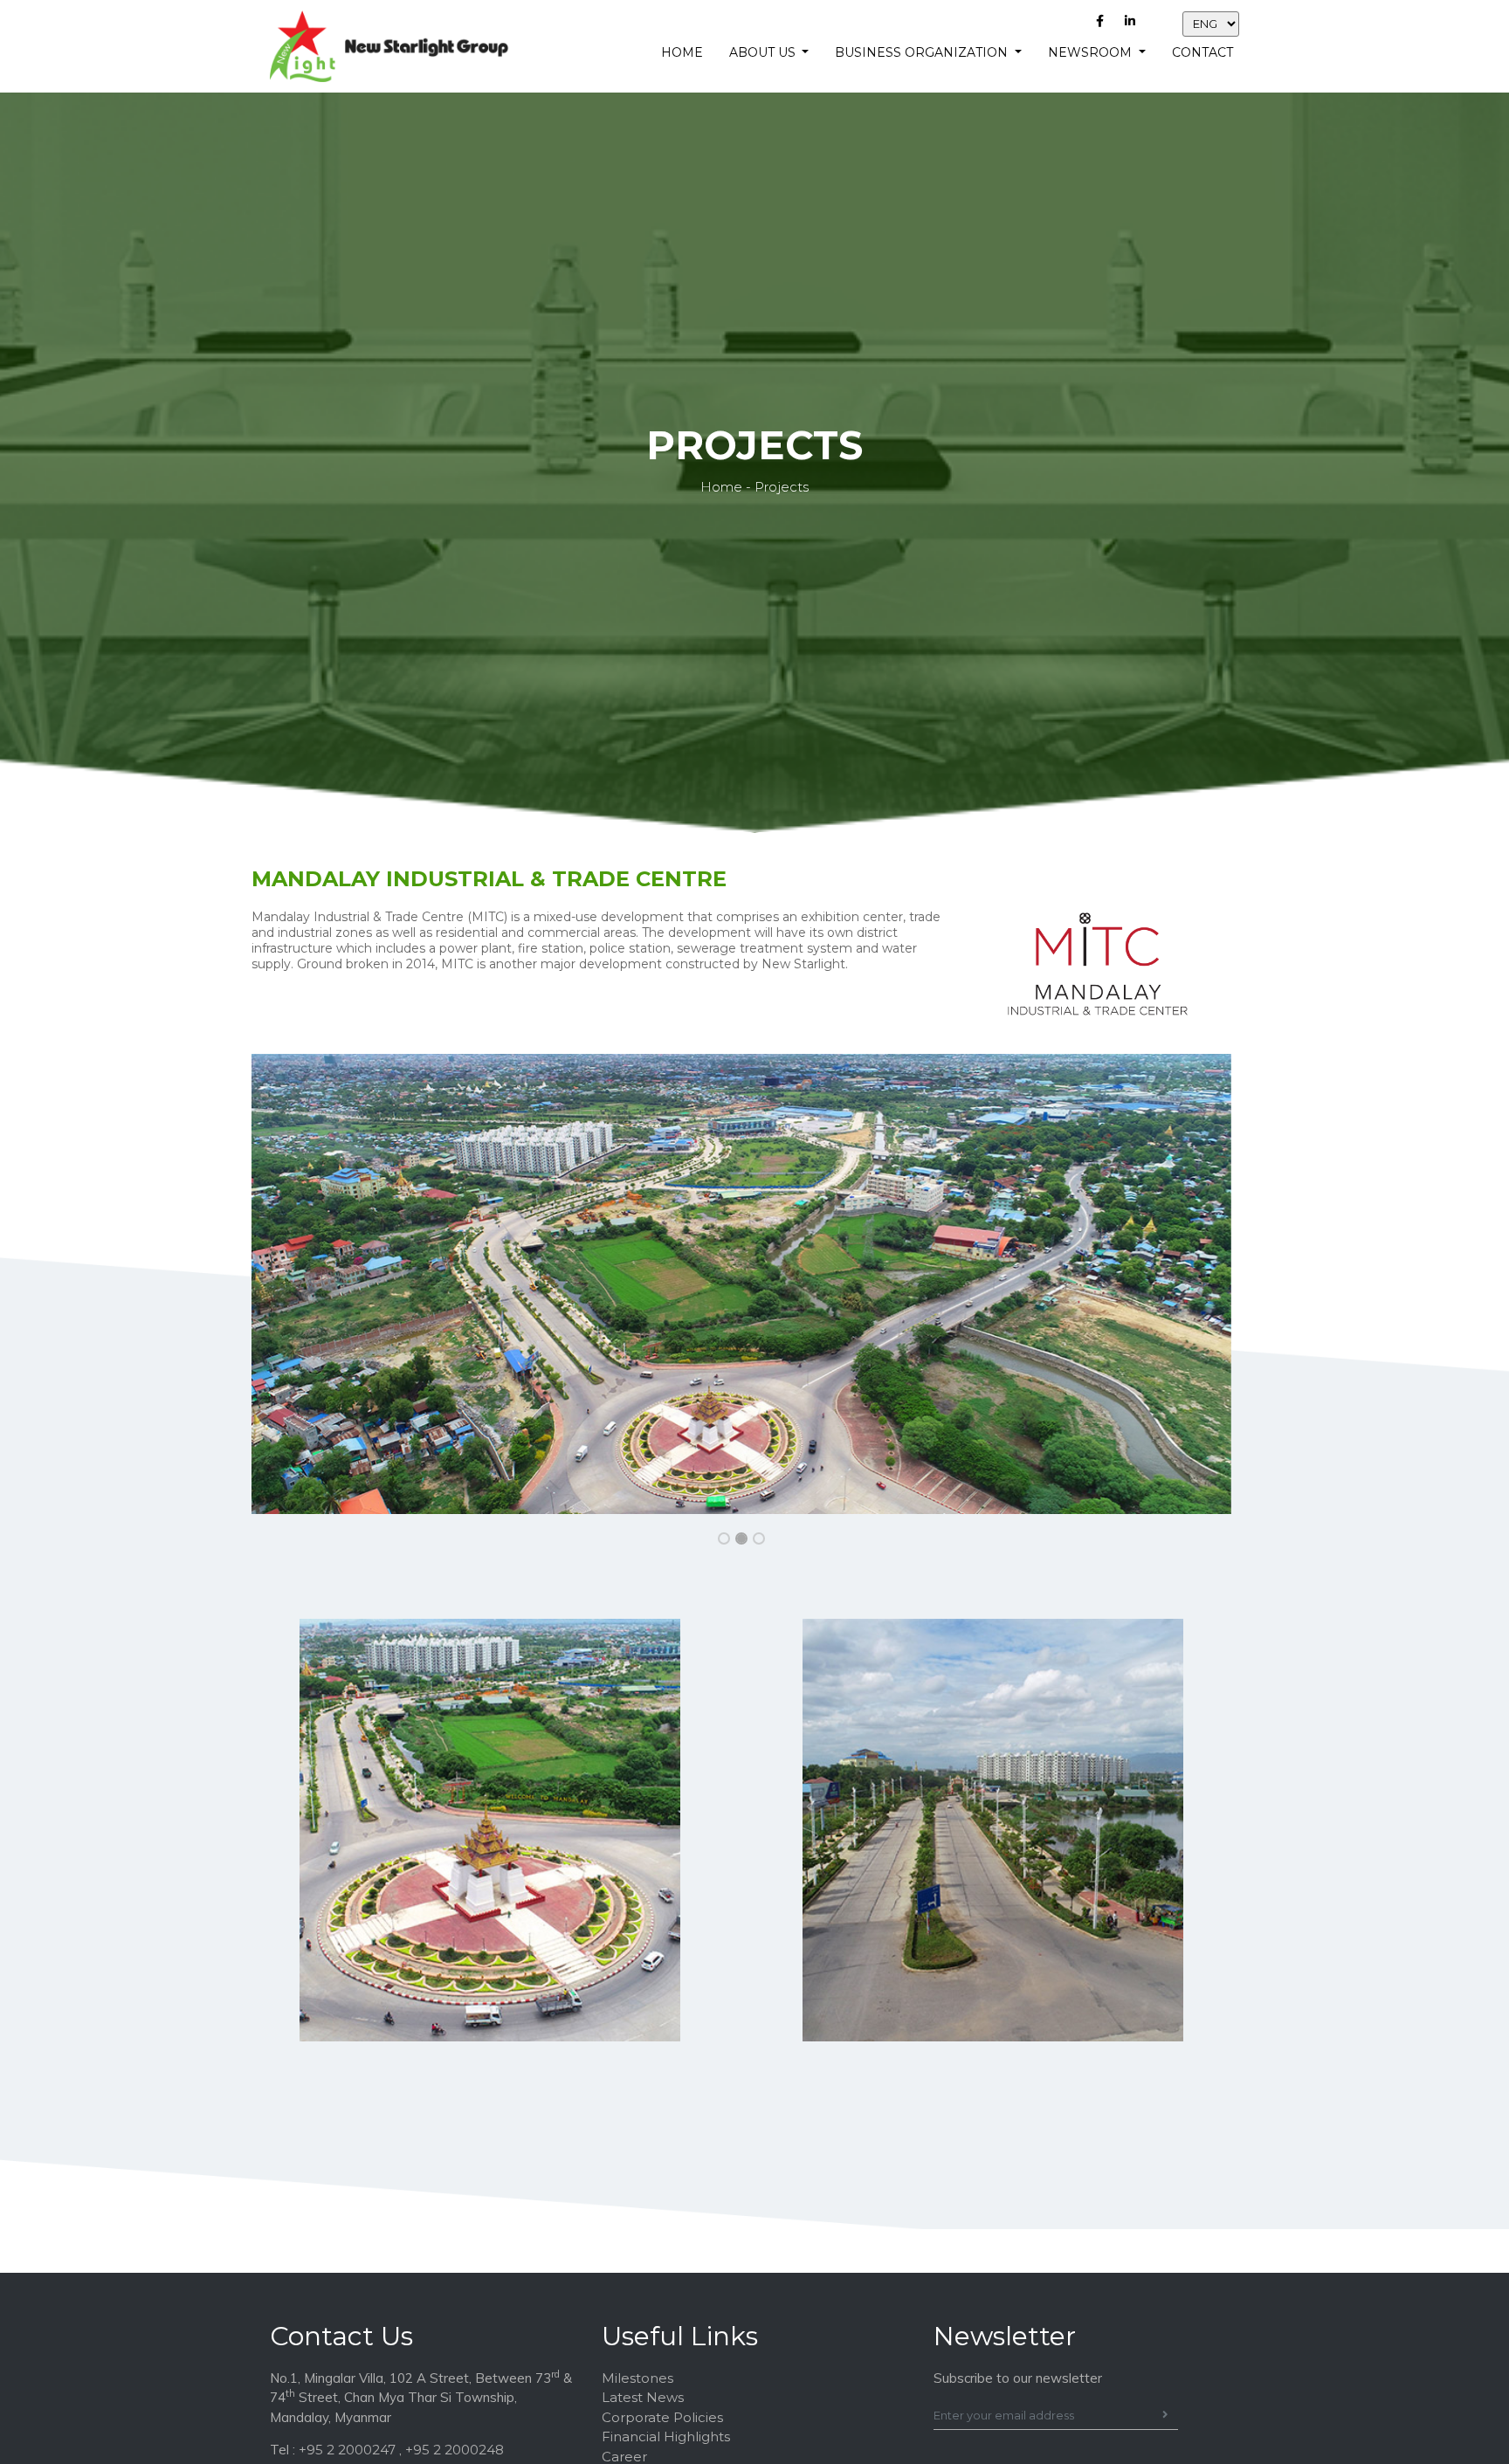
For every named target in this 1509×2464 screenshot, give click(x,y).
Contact (1202, 52)
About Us (764, 52)
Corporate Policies (662, 2417)
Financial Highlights (666, 2436)
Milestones (637, 2378)
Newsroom (1092, 52)
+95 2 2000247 (347, 2450)
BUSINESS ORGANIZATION (923, 52)
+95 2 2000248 (455, 2450)
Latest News (643, 2397)
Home (682, 52)
